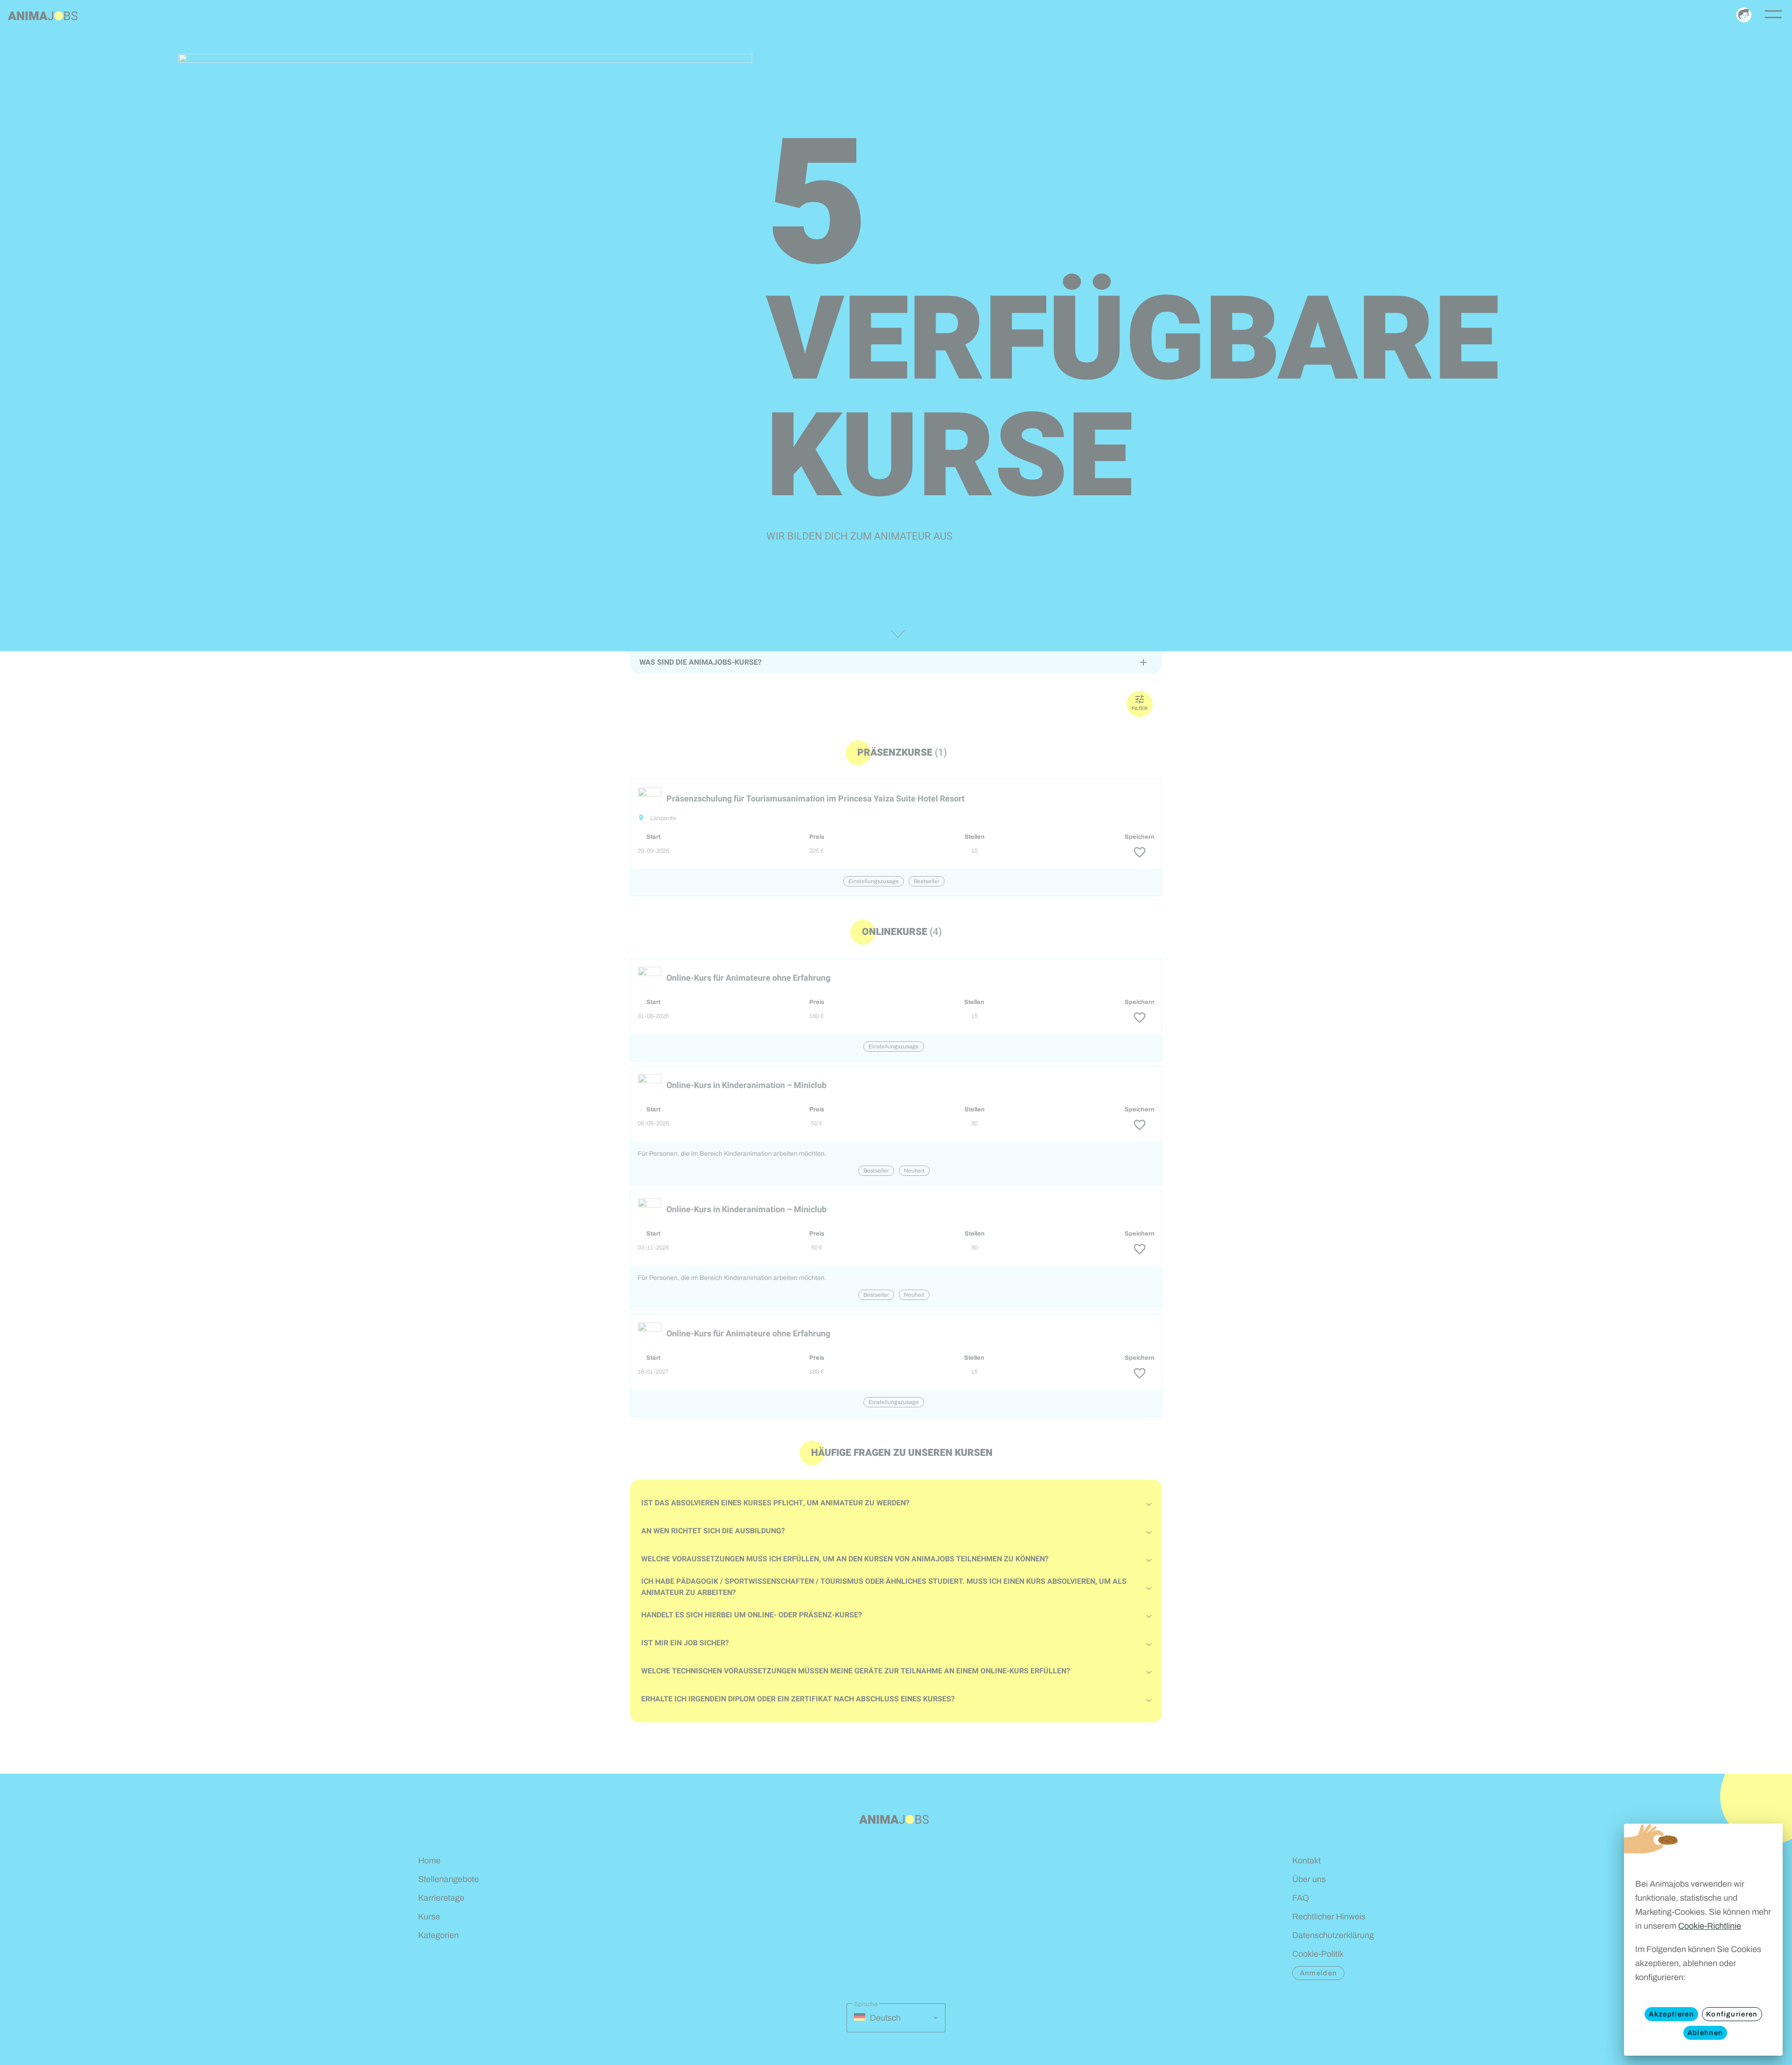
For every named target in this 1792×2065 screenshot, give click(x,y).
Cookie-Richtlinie (1710, 1926)
